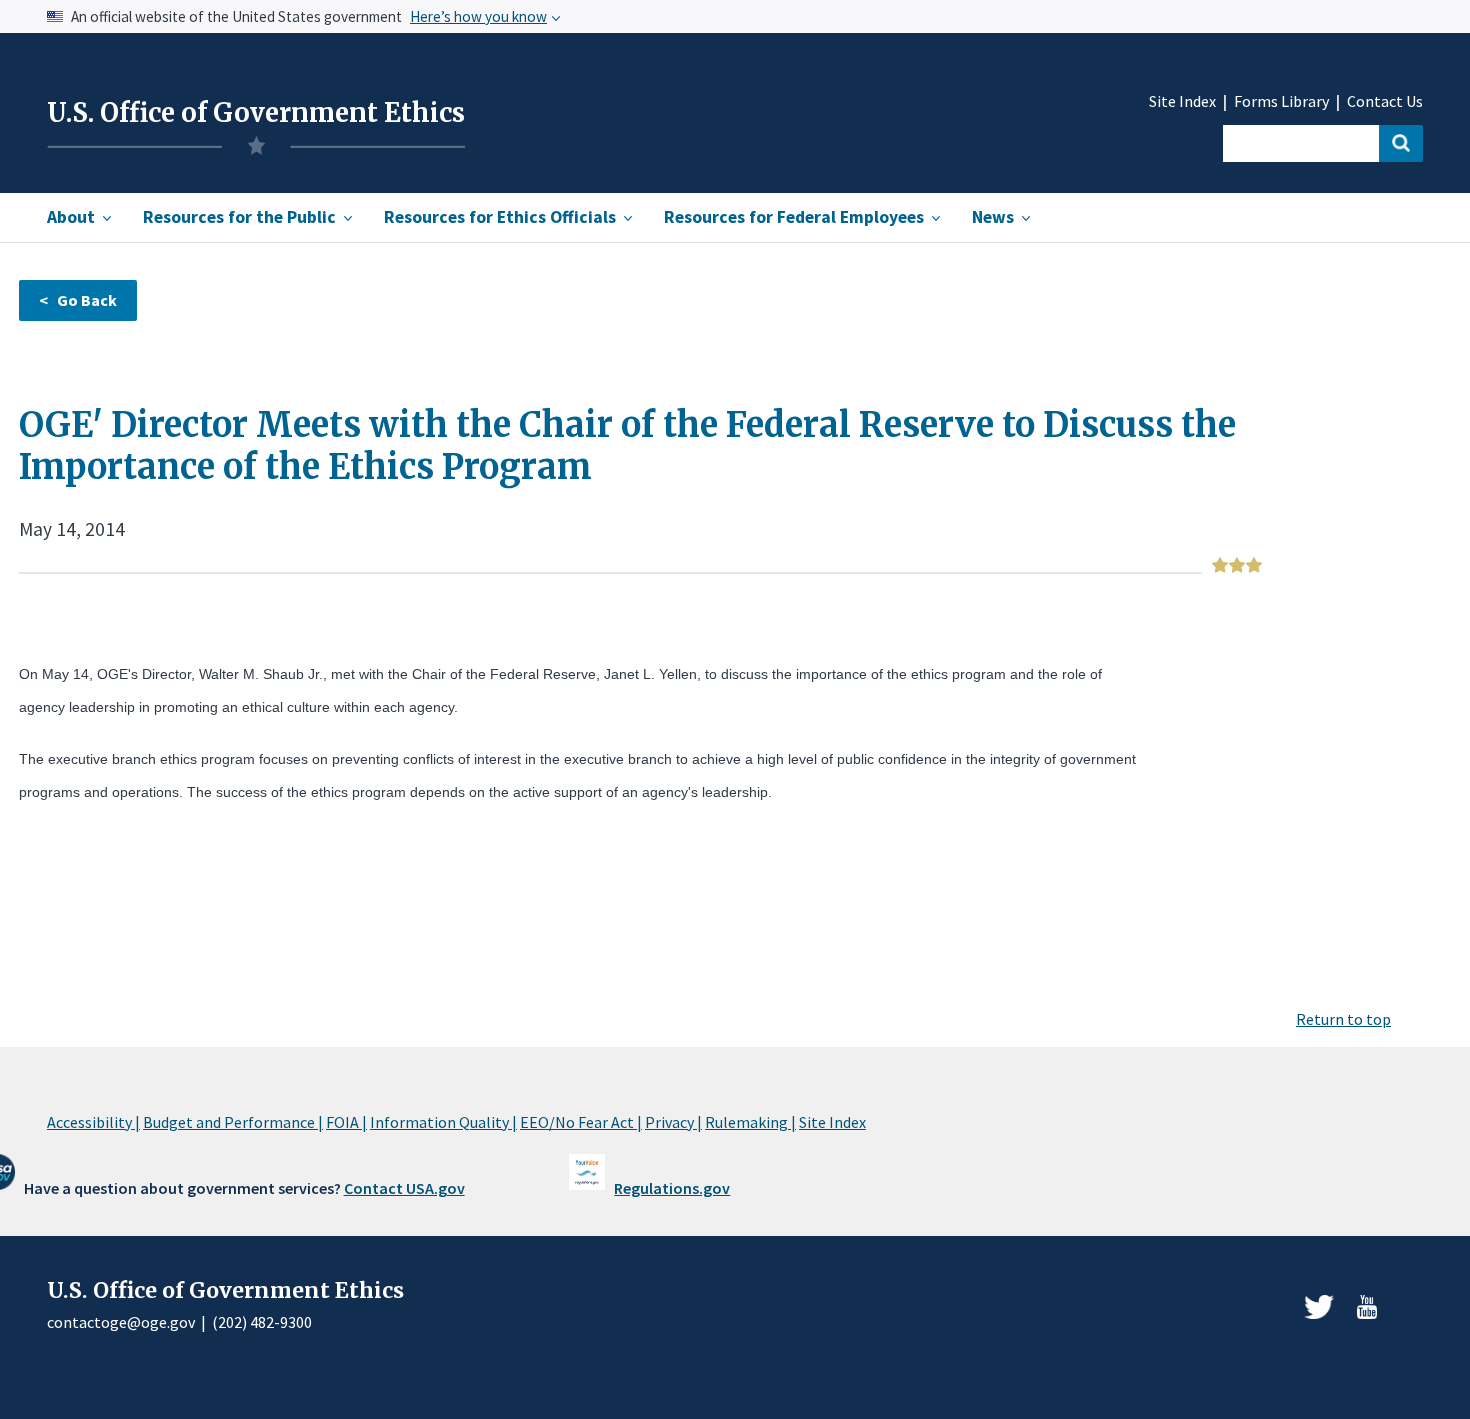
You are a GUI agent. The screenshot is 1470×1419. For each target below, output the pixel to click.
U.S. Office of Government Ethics (256, 113)
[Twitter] (1319, 1307)
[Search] (1401, 143)
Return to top (1343, 1019)
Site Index (1182, 101)
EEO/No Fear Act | (581, 1122)
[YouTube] (1367, 1307)
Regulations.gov (672, 1188)
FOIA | (346, 1122)
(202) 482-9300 (262, 1322)
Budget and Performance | (233, 1122)
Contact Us (1385, 101)
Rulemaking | (750, 1122)
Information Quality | (443, 1122)
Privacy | (673, 1122)
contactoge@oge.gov (121, 1322)
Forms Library (1281, 101)
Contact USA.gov (404, 1188)
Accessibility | (93, 1122)
